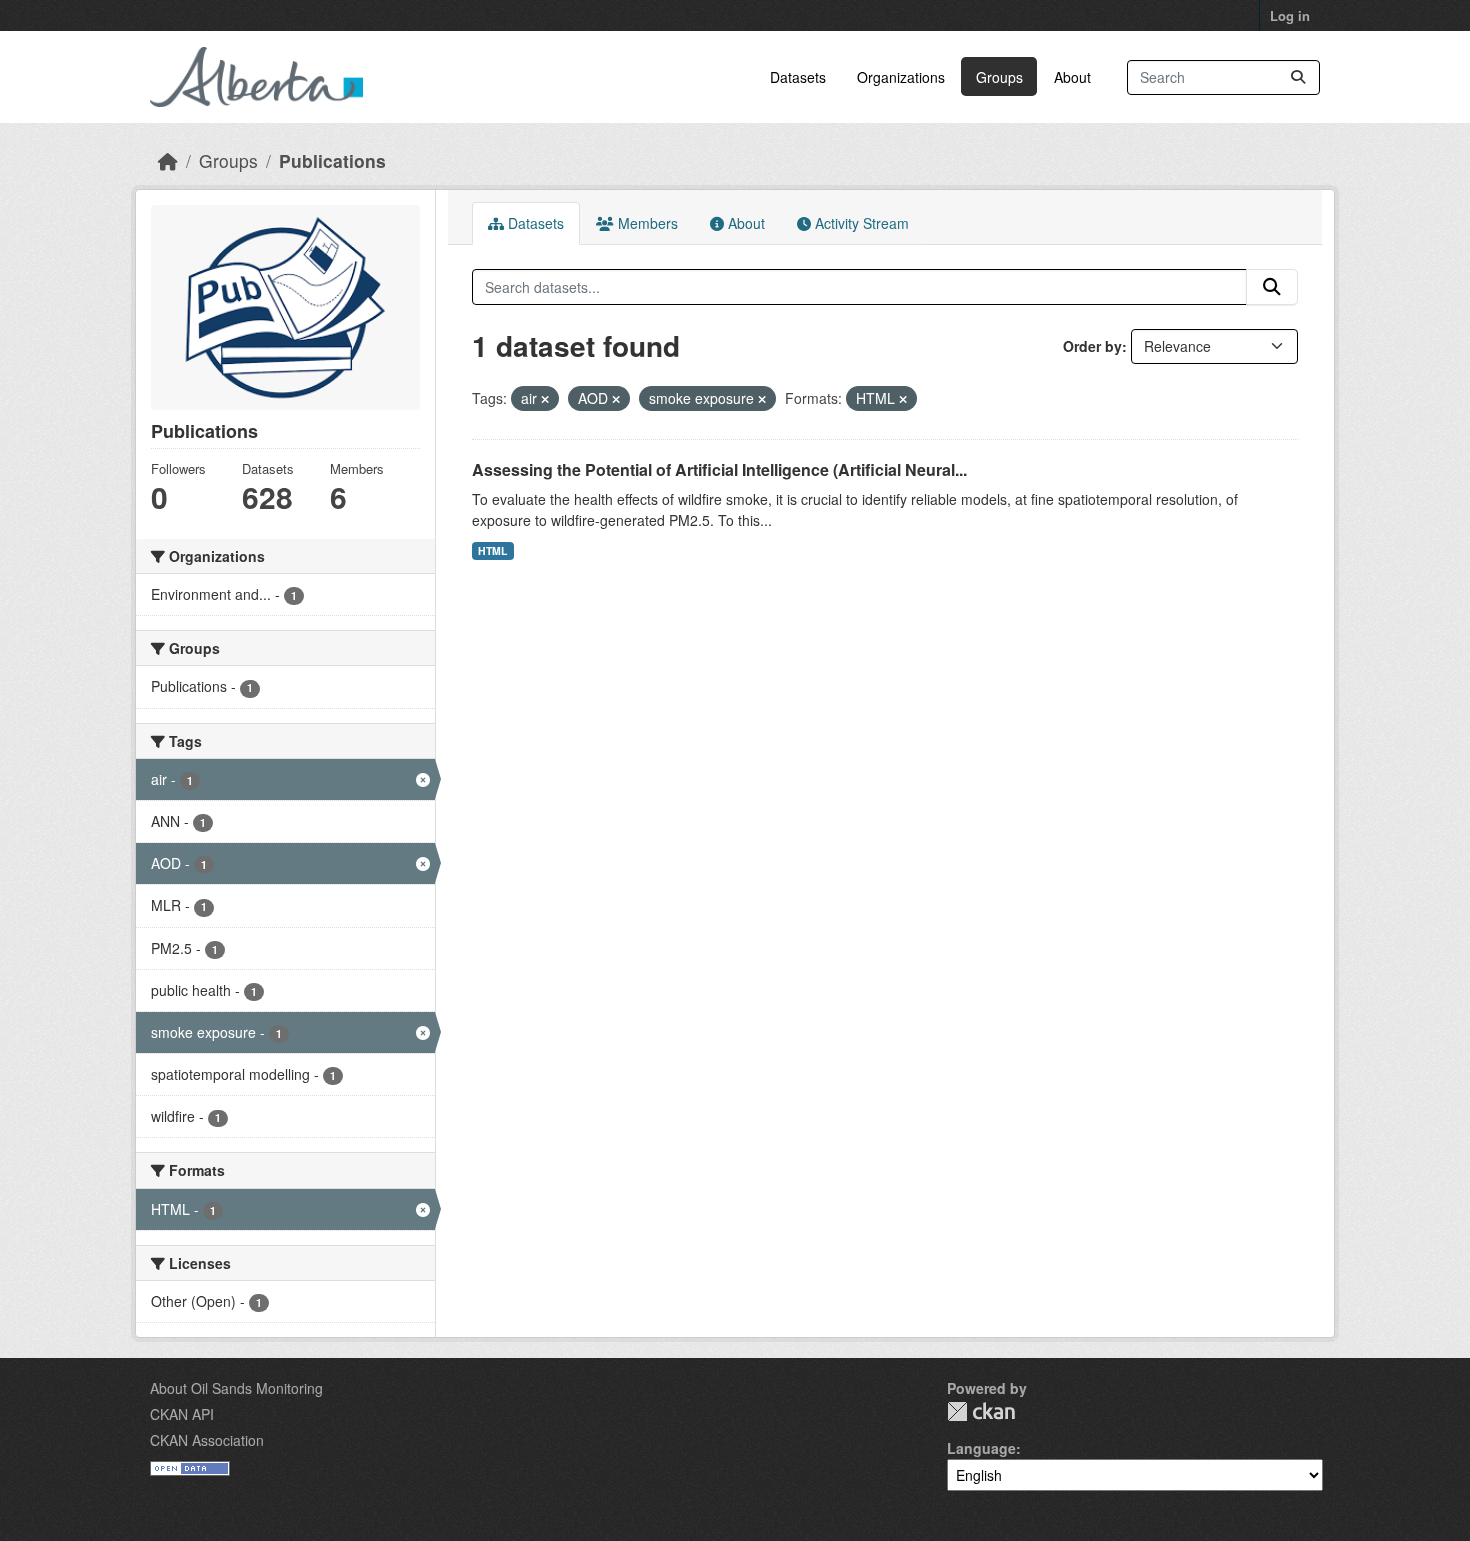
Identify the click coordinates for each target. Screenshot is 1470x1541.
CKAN (981, 1411)
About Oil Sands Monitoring (236, 1388)
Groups (999, 77)
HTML (492, 550)
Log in (1290, 15)
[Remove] (545, 399)
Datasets (798, 77)
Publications (332, 160)
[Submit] (1298, 77)
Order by (1092, 346)
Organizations (901, 77)
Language (981, 1448)
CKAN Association (207, 1440)
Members (646, 223)
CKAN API (182, 1414)
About (1072, 77)
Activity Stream (860, 223)
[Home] (168, 160)
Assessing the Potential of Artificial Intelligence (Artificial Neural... (719, 469)
